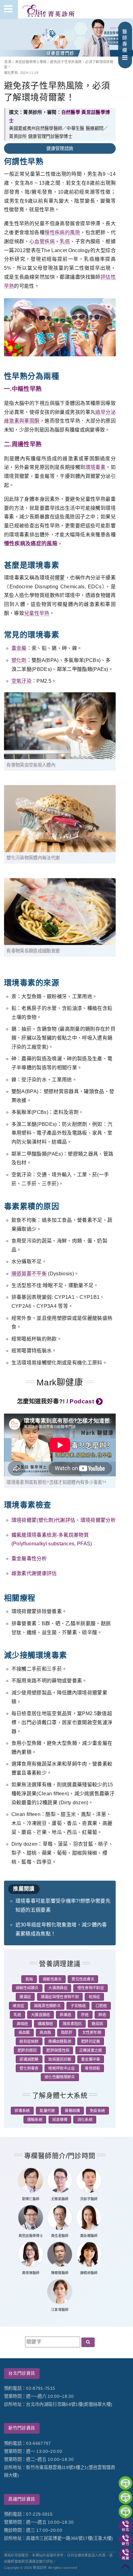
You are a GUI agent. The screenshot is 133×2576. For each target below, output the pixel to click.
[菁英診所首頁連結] (49, 9)
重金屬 (19, 648)
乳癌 (65, 241)
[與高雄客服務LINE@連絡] (125, 2512)
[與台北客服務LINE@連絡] (125, 2483)
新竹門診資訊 (22, 2428)
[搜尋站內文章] (88, 2342)
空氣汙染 (21, 681)
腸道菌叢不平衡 (29, 1274)
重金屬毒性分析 (29, 1558)
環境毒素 (96, 467)
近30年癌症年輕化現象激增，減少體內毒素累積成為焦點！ (61, 1929)
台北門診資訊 (22, 2373)
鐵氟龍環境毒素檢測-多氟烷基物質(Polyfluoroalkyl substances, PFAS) (52, 1539)
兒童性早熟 (37, 613)
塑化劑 (19, 660)
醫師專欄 (125, 41)
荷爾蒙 (57, 578)
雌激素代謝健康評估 (34, 1573)
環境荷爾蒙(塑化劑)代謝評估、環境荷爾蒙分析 (64, 1520)
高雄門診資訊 (22, 2499)
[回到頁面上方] (125, 2568)
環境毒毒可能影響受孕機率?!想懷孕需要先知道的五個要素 (63, 1905)
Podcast (83, 1401)
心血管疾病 (42, 241)
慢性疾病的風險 (62, 232)
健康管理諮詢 (60, 148)
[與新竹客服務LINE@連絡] (125, 2497)
